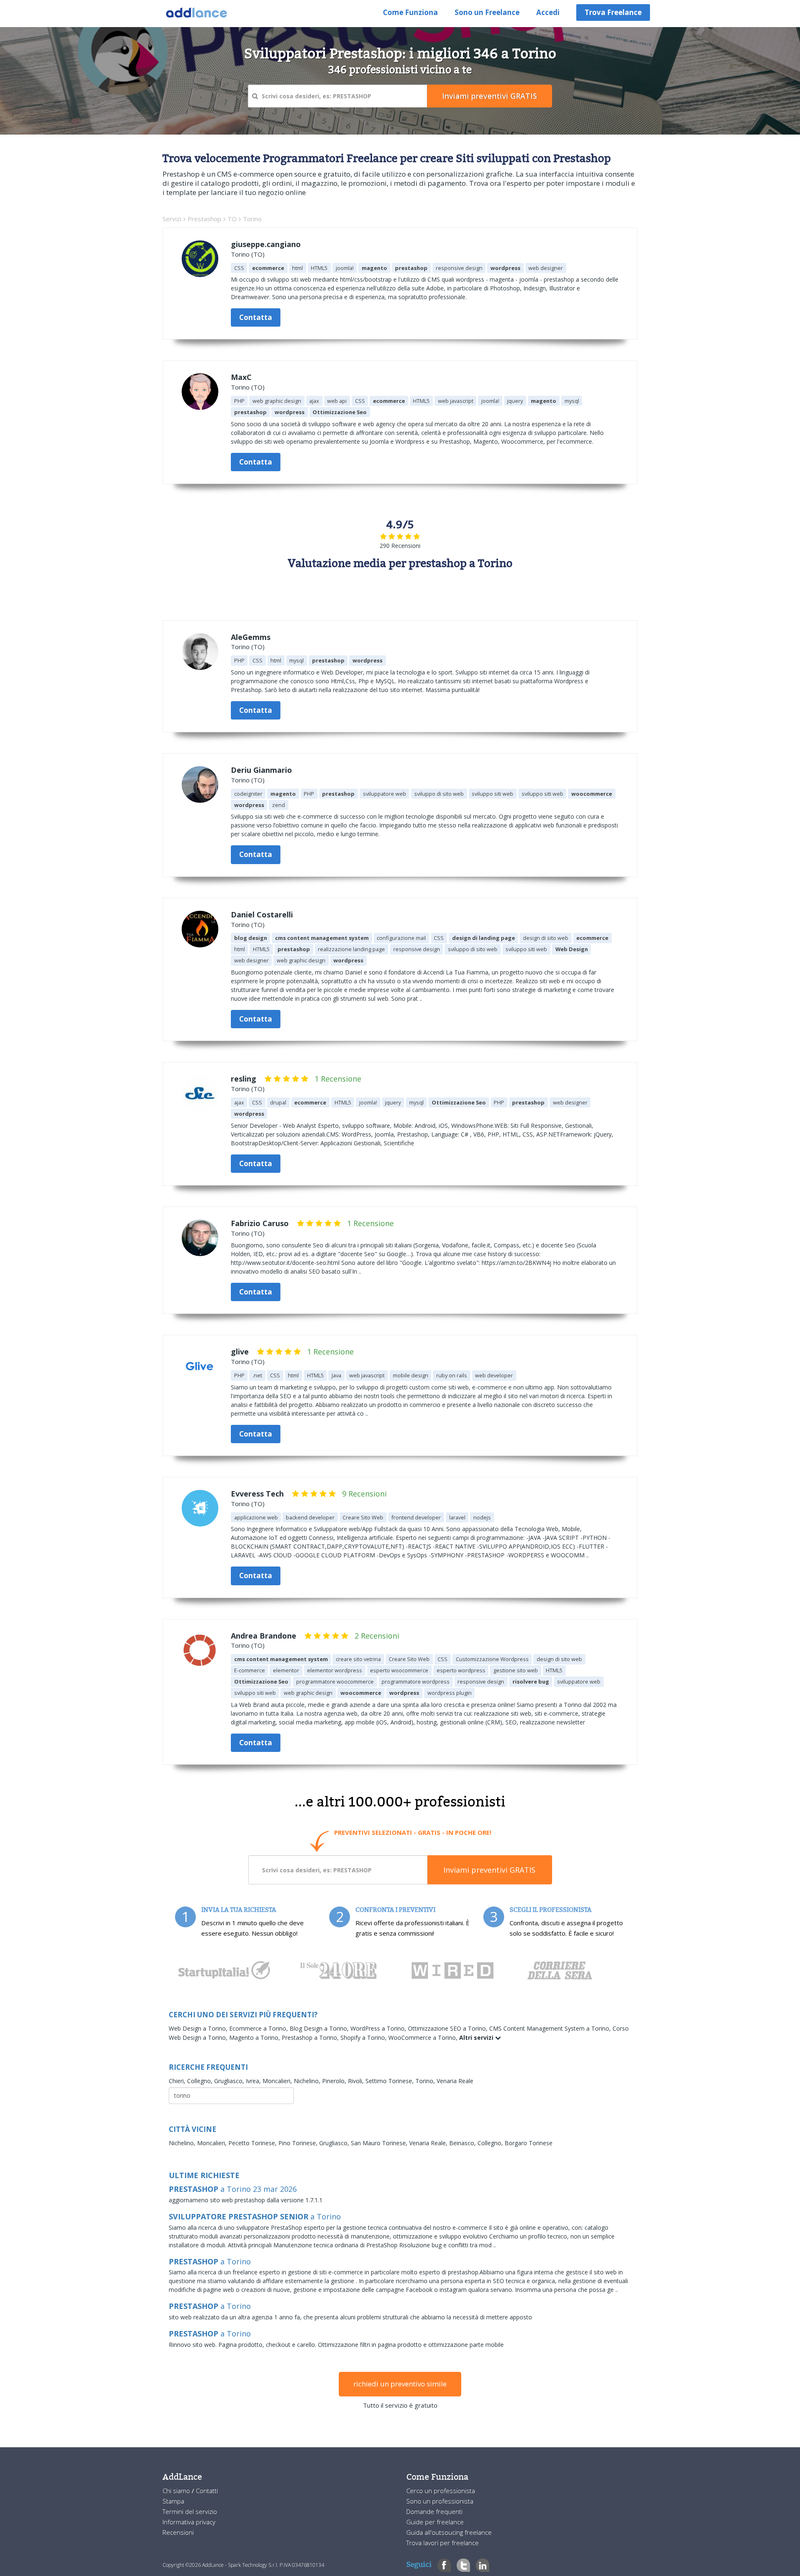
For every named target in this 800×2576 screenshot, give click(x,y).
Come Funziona (410, 12)
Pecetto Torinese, (253, 2143)
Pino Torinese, (299, 2143)
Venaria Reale (455, 2081)
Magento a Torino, (255, 2038)
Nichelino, (308, 2081)
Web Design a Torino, (199, 2028)
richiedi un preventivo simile (400, 2384)
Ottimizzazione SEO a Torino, (449, 2028)
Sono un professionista (440, 2501)
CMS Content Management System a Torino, (551, 2028)
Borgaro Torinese (529, 2143)
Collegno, (201, 2081)
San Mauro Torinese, (380, 2143)
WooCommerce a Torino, (424, 2038)
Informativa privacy (189, 2522)
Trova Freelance (613, 12)
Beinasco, (463, 2143)
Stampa (173, 2501)
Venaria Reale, (429, 2143)
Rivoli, (357, 2081)
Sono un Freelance (487, 12)
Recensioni (178, 2532)
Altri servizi (477, 2038)
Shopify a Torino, (364, 2038)
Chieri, (178, 2081)
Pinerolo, (335, 2081)
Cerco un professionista (441, 2491)
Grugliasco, (230, 2081)
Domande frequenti (434, 2511)
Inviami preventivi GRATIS (489, 1870)
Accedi (548, 12)
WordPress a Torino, (379, 2028)
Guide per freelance (435, 2522)
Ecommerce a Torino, (259, 2028)
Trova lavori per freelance (442, 2543)
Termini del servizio (190, 2511)
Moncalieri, (278, 2081)
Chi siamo (177, 2491)
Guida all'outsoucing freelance (449, 2532)
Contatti (207, 2491)
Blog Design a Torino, (320, 2028)
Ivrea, (254, 2081)
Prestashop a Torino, (311, 2038)
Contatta (256, 317)
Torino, (426, 2081)
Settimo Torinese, (390, 2081)
